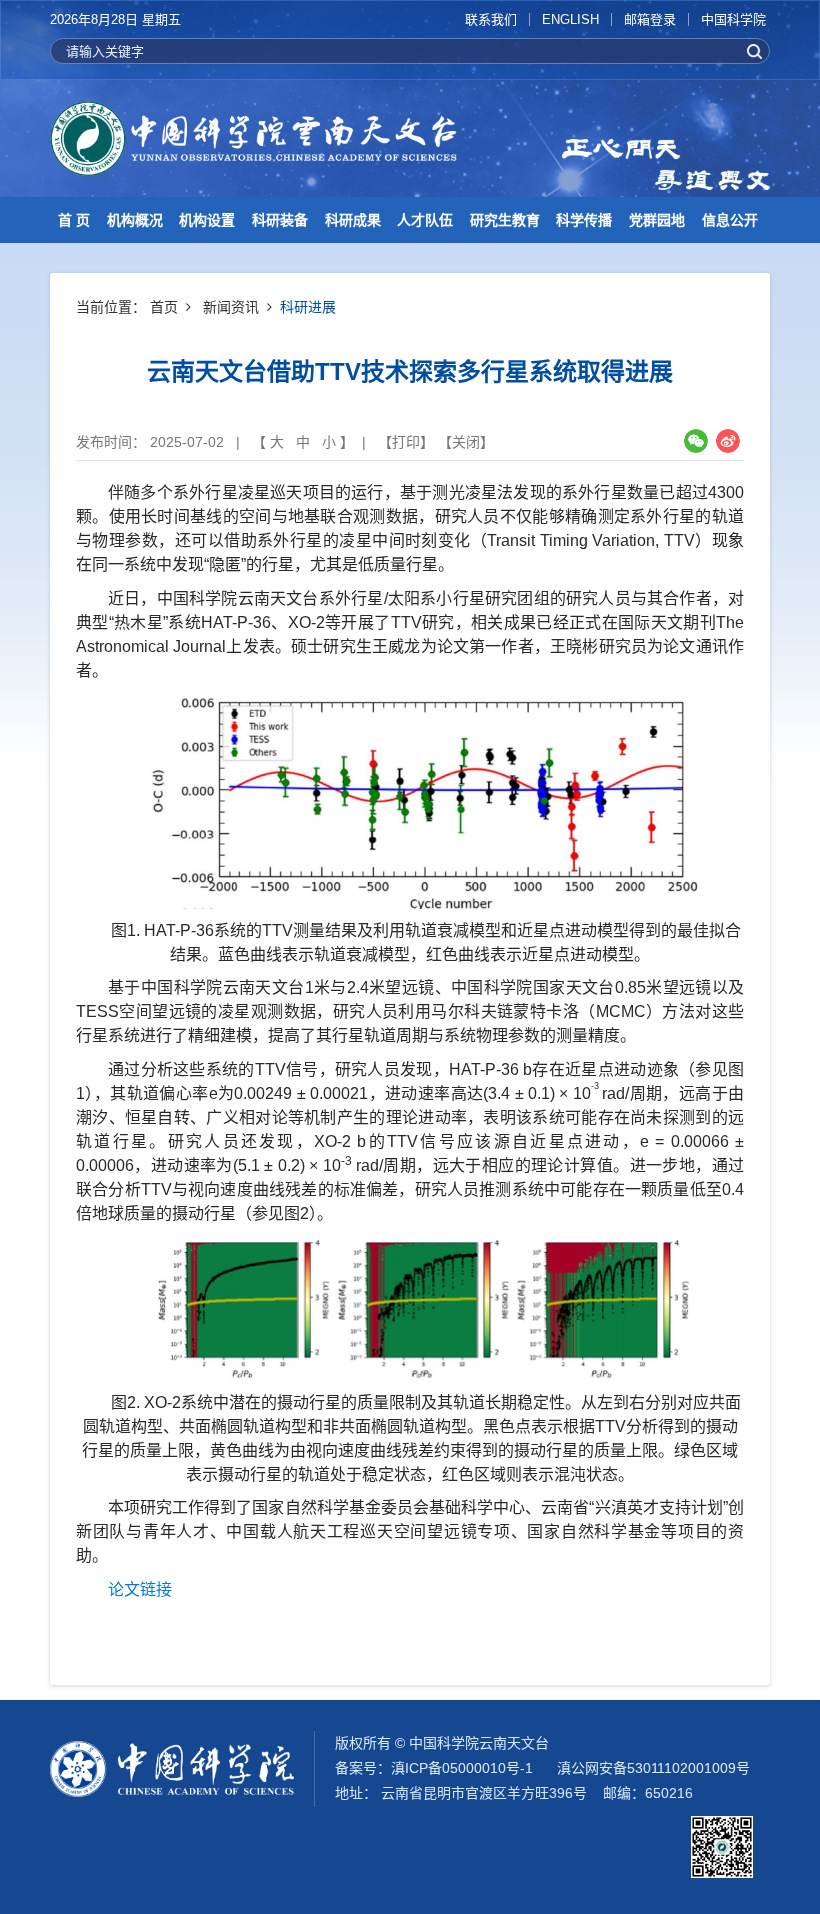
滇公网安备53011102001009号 (653, 1768)
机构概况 (135, 220)
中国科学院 (733, 19)
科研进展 (308, 307)
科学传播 (584, 220)
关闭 (466, 442)
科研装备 (280, 220)
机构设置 (207, 220)
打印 (406, 442)
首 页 (74, 220)
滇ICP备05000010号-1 (462, 1768)
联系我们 (491, 19)
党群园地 (657, 220)
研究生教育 (505, 220)
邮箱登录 (650, 19)
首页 (164, 307)
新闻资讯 (231, 307)
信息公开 (730, 220)
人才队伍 (425, 220)
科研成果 (353, 220)
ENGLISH (570, 19)
